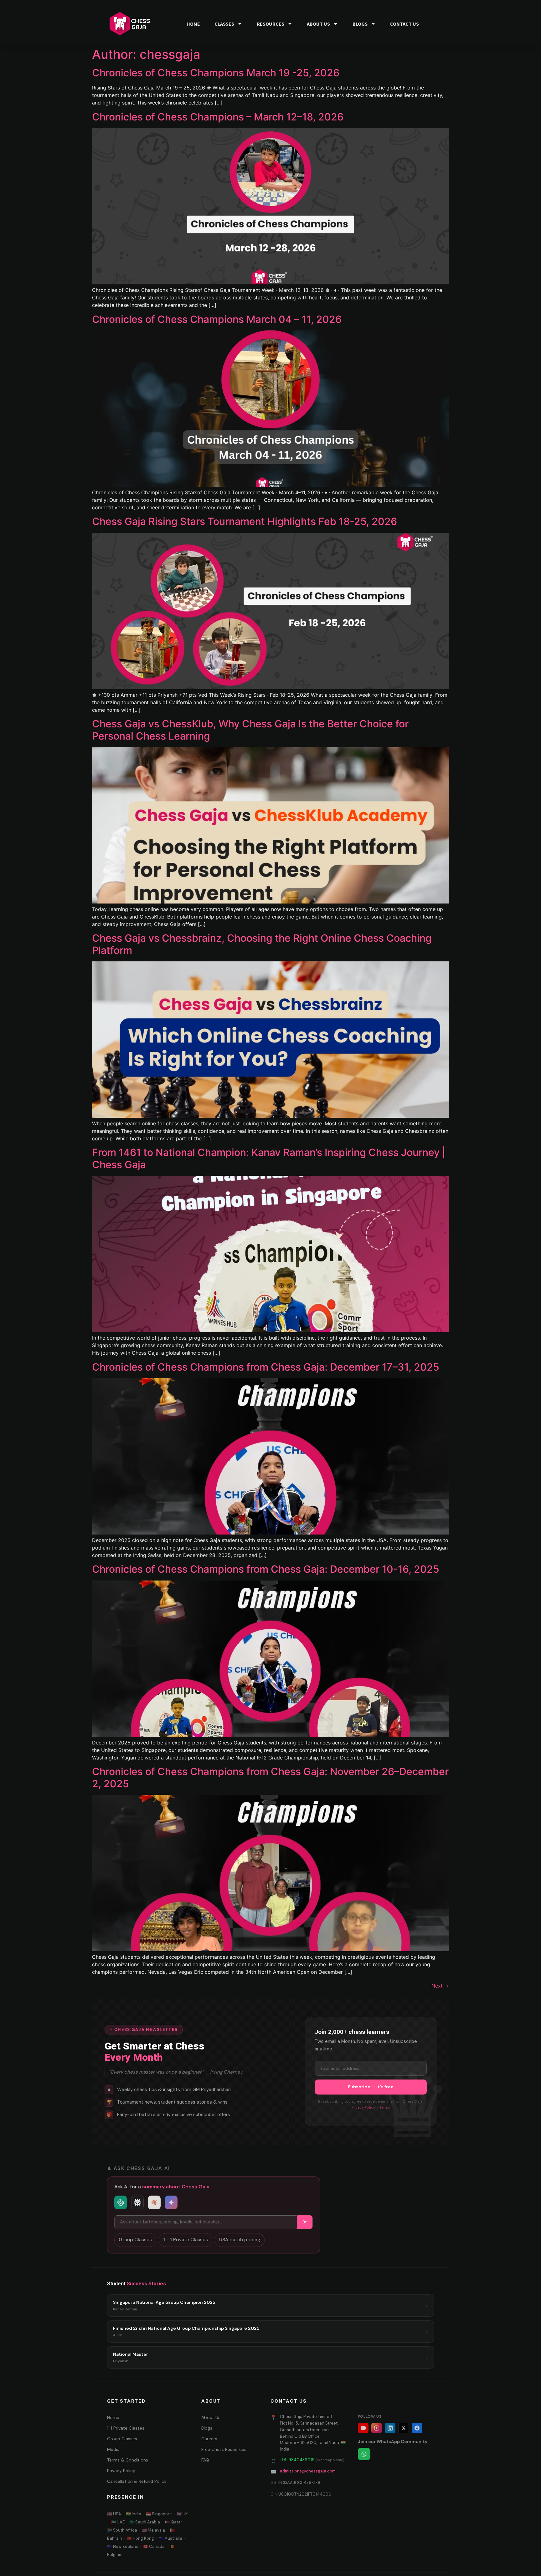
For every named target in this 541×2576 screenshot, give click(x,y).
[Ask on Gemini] (171, 2202)
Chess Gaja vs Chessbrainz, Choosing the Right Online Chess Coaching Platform (262, 944)
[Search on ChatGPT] (121, 2202)
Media (113, 2449)
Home (113, 2417)
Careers (209, 2439)
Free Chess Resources (224, 2449)
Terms (385, 2108)
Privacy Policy (363, 2108)
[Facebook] (417, 2428)
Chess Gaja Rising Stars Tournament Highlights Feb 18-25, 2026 (245, 521)
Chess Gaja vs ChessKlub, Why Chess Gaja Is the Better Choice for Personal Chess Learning (250, 730)
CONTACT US (404, 24)
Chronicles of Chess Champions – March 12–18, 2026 (218, 117)
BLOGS (360, 24)
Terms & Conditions (128, 2460)
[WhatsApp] (364, 2454)
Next (440, 1986)
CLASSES (224, 24)
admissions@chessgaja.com (308, 2471)
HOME (193, 24)
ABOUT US (318, 24)
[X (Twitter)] (404, 2428)
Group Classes (135, 2240)
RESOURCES (270, 24)
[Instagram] (377, 2428)
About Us (211, 2417)
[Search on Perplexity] (137, 2202)
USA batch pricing (240, 2240)
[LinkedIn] (390, 2428)
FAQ (205, 2460)
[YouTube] (363, 2428)
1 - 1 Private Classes (185, 2240)
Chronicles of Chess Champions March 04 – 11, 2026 (217, 319)
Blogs (207, 2428)
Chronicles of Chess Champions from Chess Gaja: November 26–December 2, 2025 (270, 1777)
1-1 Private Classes (126, 2428)
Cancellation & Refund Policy (137, 2481)
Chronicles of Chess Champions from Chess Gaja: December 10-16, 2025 (266, 1569)
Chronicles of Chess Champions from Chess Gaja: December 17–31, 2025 (266, 1367)
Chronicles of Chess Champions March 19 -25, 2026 (216, 73)
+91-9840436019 (297, 2460)
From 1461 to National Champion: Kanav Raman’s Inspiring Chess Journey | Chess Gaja (269, 1158)
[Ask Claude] (154, 2202)
